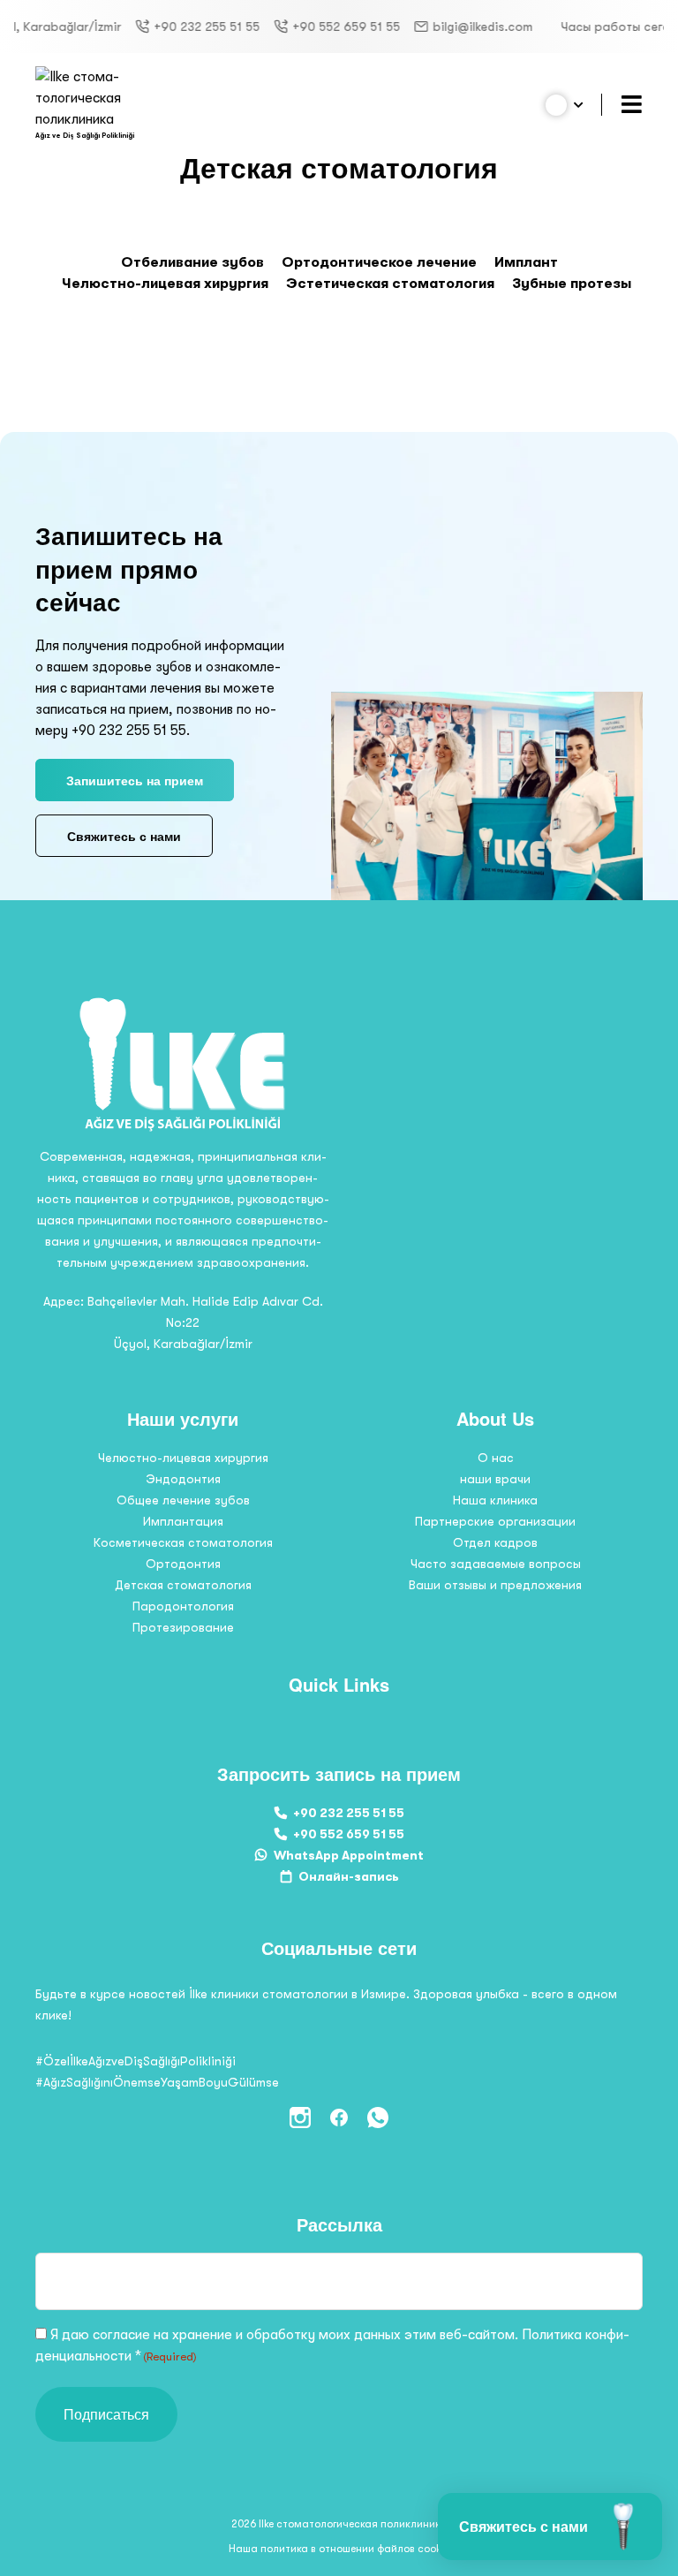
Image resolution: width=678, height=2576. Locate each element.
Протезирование (183, 1627)
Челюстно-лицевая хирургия (165, 284)
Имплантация (183, 1521)
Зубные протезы (572, 284)
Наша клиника (495, 1500)
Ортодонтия (183, 1564)
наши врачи (495, 1479)
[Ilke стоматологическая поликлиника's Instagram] (300, 2118)
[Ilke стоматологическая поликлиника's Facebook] (339, 2118)
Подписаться (106, 2414)
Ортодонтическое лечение (379, 262)
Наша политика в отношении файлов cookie (339, 2549)
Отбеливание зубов (192, 262)
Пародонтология (183, 1606)
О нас (496, 1458)
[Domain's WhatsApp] (378, 2118)
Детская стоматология (183, 1585)
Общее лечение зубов (183, 1500)
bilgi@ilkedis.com (444, 27)
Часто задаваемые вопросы (496, 1564)
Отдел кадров (495, 1542)
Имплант (526, 262)
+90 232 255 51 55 (168, 27)
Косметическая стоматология (183, 1542)
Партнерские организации (495, 1521)
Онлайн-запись (349, 1876)
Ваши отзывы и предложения (495, 1585)
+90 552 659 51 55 (307, 27)
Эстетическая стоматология (390, 284)
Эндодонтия (183, 1479)
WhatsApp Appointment (349, 1855)
